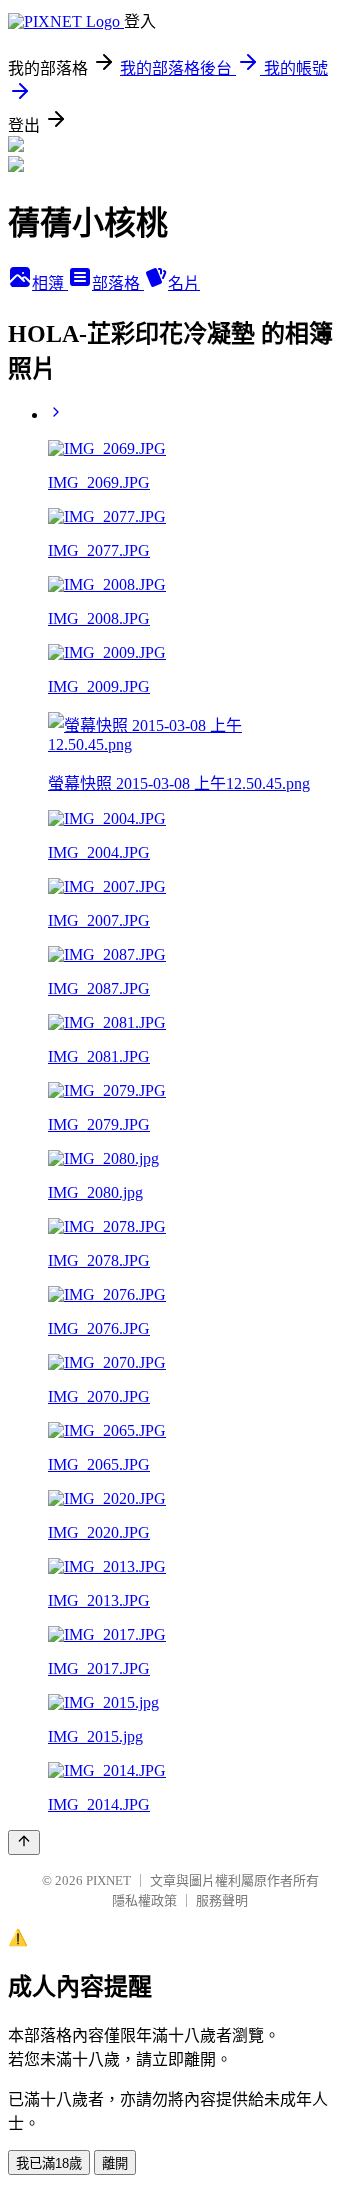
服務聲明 (222, 1900)
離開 (115, 2163)
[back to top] (24, 1842)
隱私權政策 (144, 1900)
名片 (184, 283)
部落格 (118, 283)
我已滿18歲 (49, 2163)
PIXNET (108, 1880)
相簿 (50, 283)
